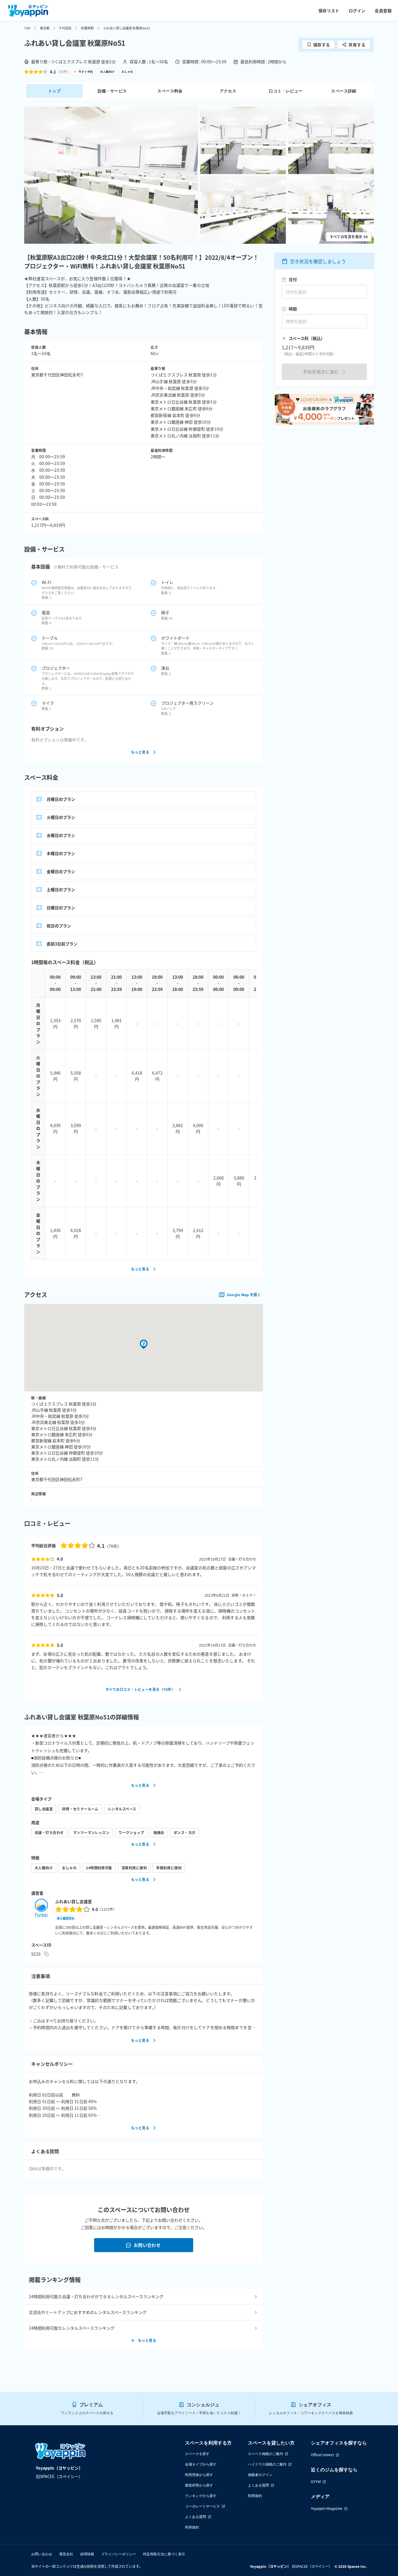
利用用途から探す (199, 2475)
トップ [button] (54, 91)
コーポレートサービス (202, 2506)
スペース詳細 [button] (344, 91)
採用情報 (87, 2554)
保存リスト (329, 10)
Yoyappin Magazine (327, 2509)
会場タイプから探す (201, 2464)
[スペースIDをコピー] (46, 1954)
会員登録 (383, 10)
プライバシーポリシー (119, 2554)
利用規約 (192, 2527)
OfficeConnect (322, 2455)
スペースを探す (197, 2454)
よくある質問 (196, 2517)
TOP (27, 28)
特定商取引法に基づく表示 (164, 2554)
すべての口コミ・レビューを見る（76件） (140, 1689)
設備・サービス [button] (112, 91)
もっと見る (140, 752)
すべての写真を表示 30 (349, 237)
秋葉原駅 (87, 28)
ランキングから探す (201, 2496)
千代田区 (65, 28)
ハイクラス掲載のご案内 (267, 2464)
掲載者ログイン (260, 2475)
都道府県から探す (199, 2485)
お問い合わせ (147, 2245)
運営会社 (66, 2554)
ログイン (357, 10)
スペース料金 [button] (170, 91)
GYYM (316, 2482)
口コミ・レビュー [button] (286, 91)
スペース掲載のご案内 (265, 2454)
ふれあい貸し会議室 (73, 1901)
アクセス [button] (228, 91)
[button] (111, 175)
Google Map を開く (244, 1295)
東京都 (45, 28)
